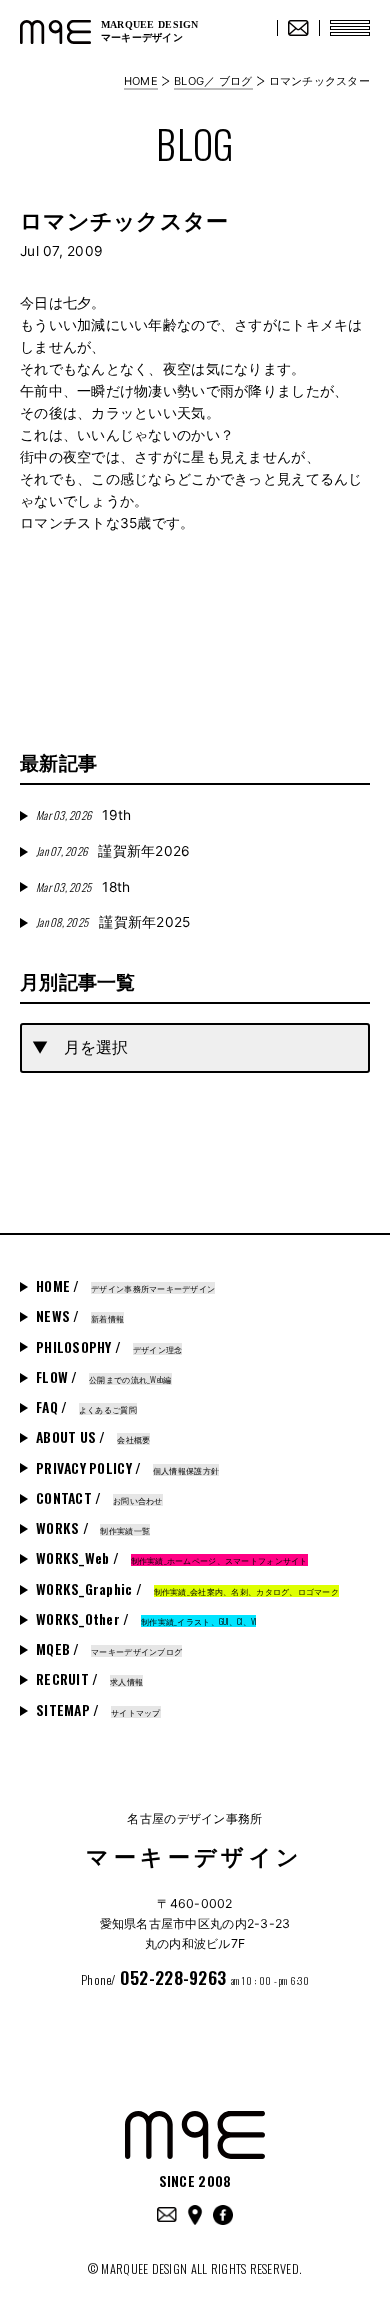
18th (83, 887)
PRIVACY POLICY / (127, 1468)
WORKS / (93, 1528)
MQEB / (109, 1649)
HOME (141, 81)
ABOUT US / (93, 1437)
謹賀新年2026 (113, 851)
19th (83, 815)
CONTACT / (99, 1498)
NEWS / (80, 1316)
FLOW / (104, 1377)
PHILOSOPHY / (109, 1347)
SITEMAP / (98, 1710)
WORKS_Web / (172, 1558)
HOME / (125, 1286)
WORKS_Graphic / (187, 1589)
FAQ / (86, 1407)
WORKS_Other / (146, 1619)
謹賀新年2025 (113, 922)
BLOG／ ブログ (213, 81)
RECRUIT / (89, 1679)
